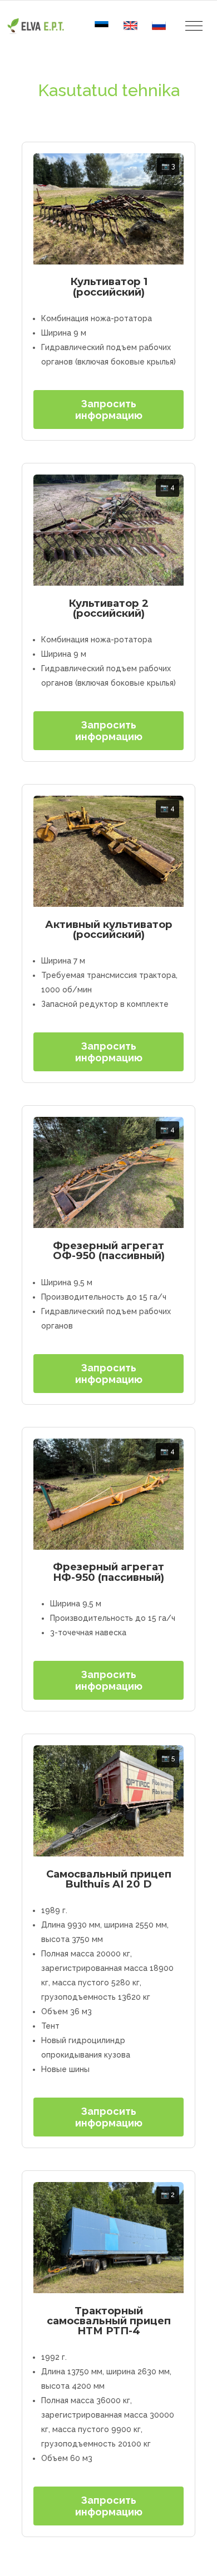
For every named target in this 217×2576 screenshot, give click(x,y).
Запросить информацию (109, 410)
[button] (194, 26)
